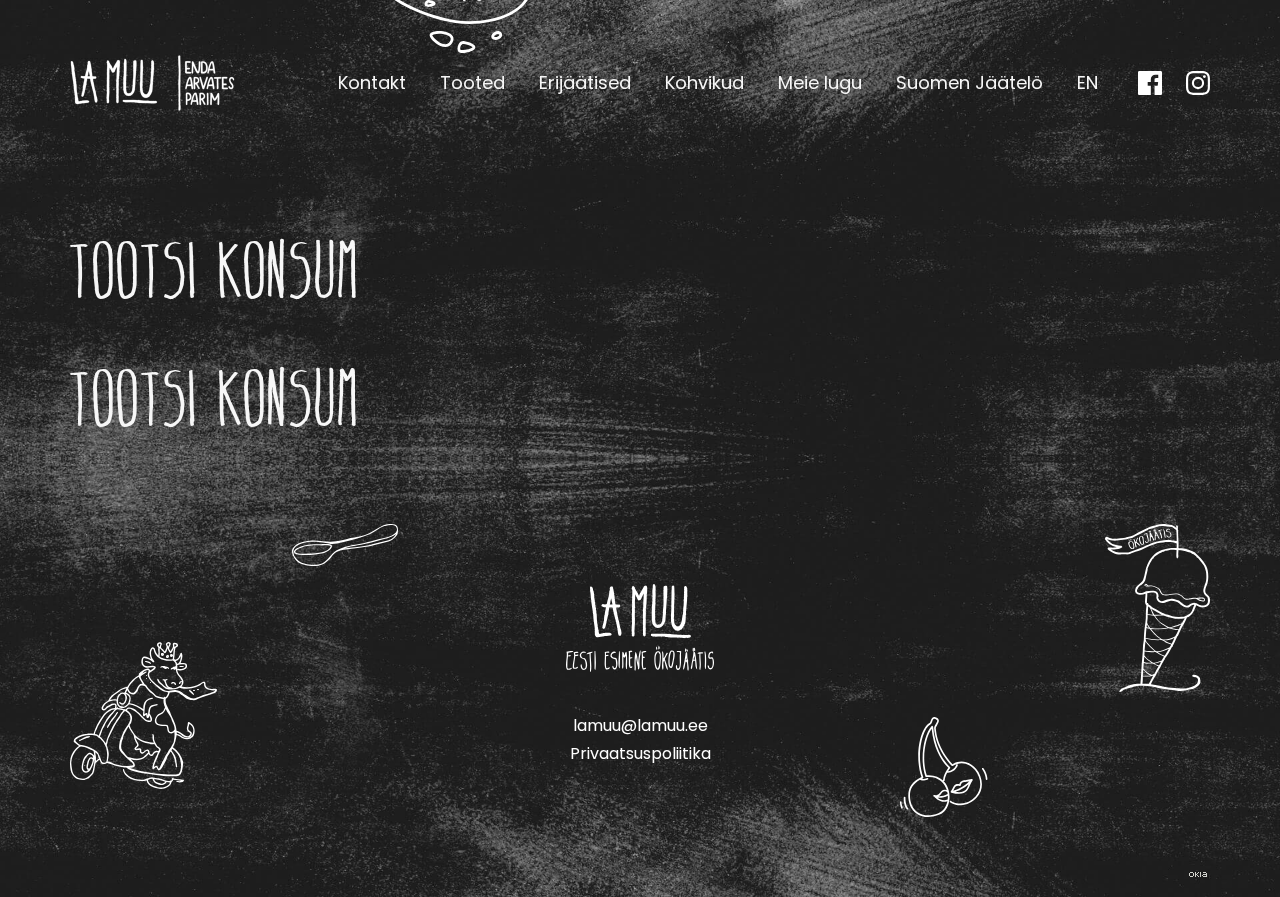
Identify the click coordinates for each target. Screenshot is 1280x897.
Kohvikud (704, 82)
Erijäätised (585, 82)
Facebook (1150, 83)
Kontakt (372, 82)
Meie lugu (820, 82)
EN (1087, 82)
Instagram (1198, 83)
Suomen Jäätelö (969, 82)
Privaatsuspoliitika (640, 753)
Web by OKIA (1198, 874)
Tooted (472, 82)
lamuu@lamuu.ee (640, 725)
